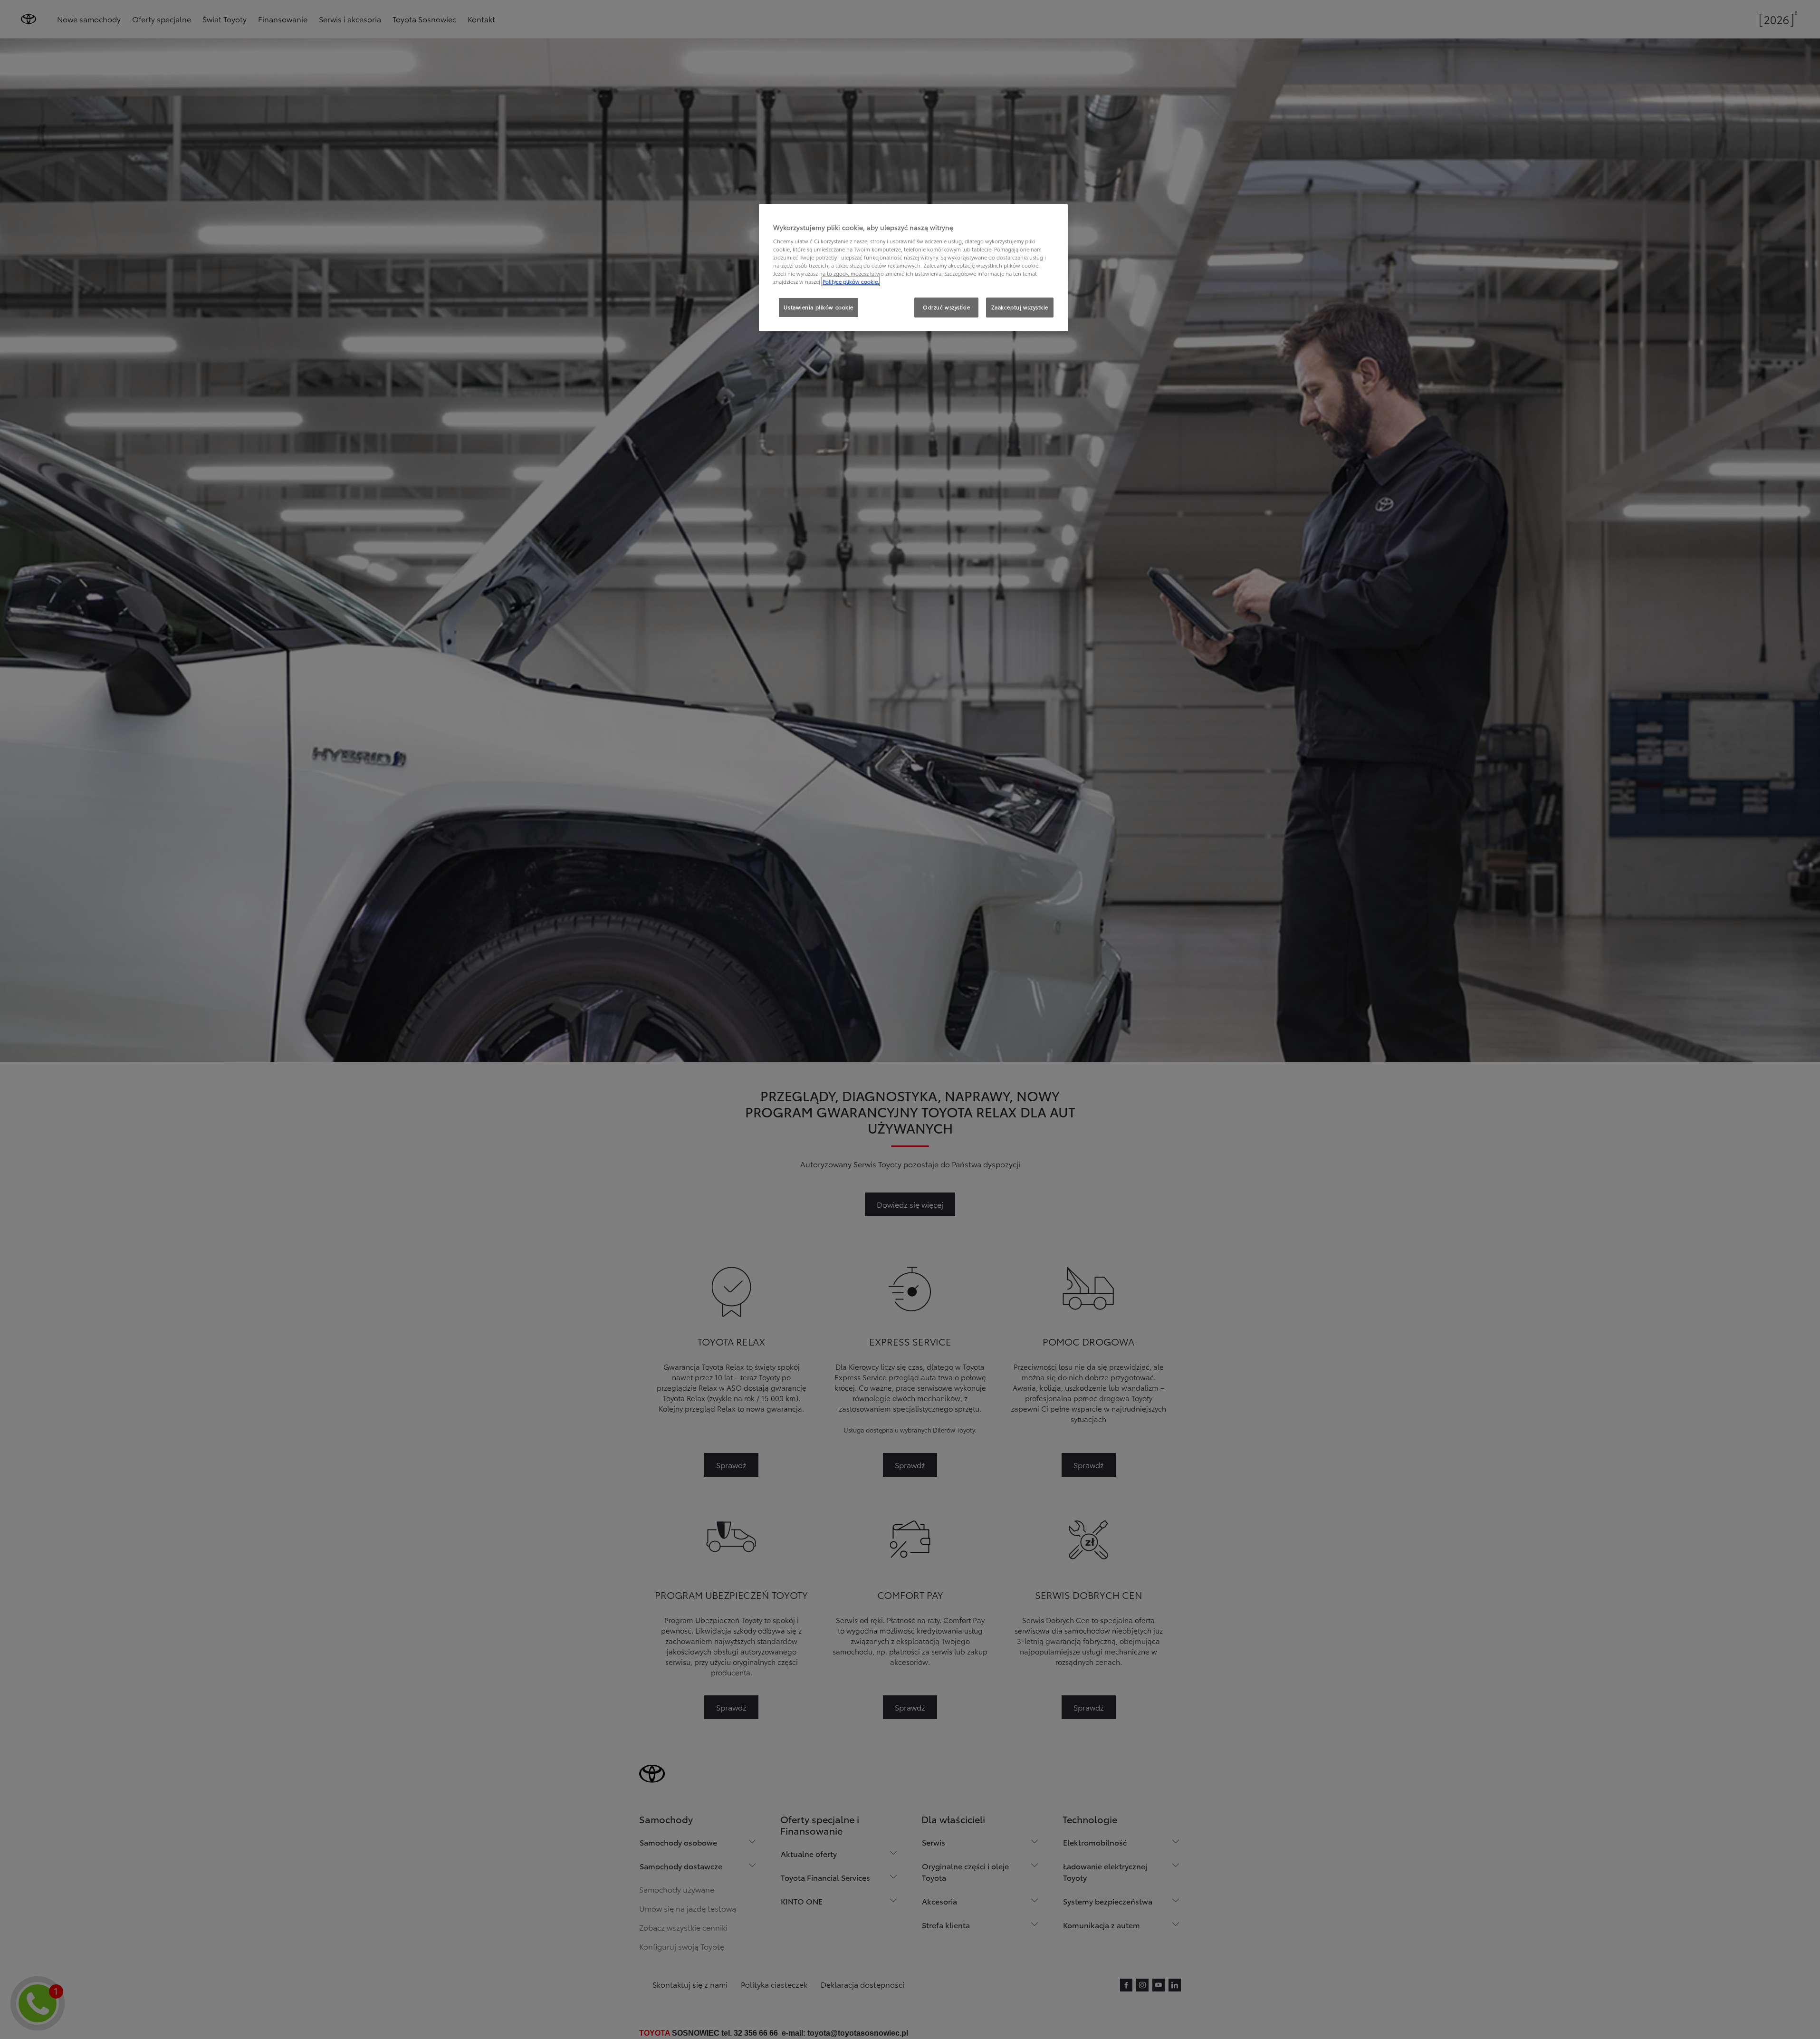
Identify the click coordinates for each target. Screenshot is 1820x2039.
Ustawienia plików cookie (819, 307)
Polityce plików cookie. (851, 281)
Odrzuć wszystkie (946, 307)
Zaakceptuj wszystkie (1020, 307)
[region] (913, 268)
